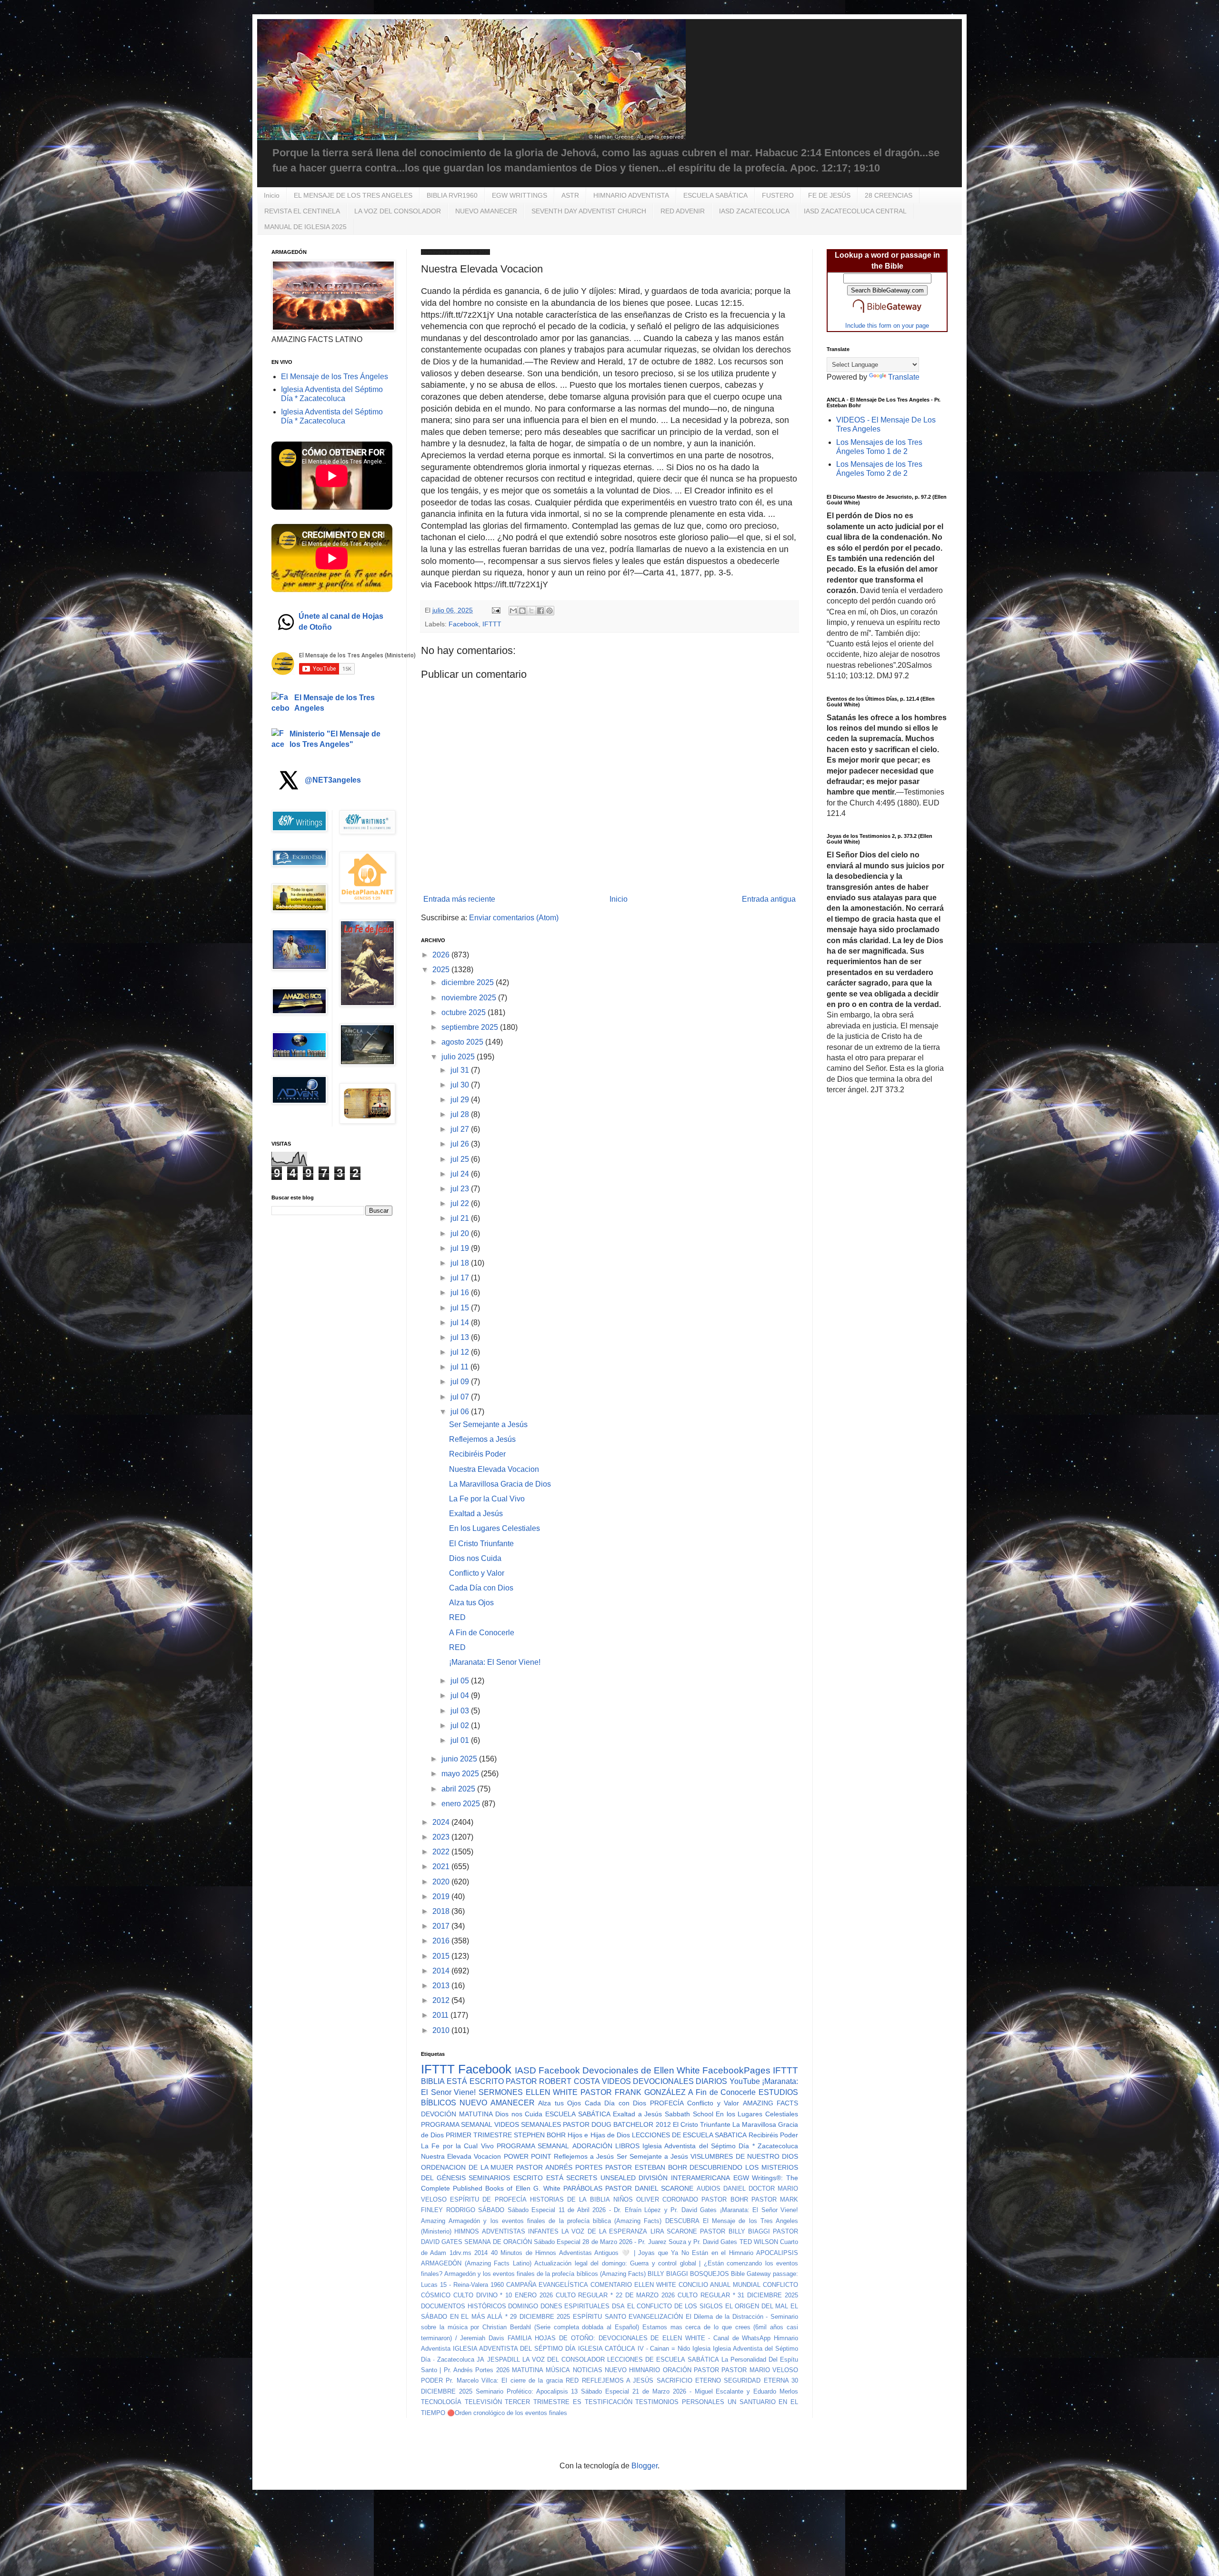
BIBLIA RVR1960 (452, 195)
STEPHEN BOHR (540, 2135)
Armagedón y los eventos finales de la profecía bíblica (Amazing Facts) (555, 2221)
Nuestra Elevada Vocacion (494, 1469)
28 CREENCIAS (889, 195)
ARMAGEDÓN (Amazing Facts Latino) (476, 2263)
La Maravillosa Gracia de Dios (500, 1484)
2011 (441, 2015)
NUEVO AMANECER (486, 211)
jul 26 (461, 1144)
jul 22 (461, 1203)
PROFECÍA (667, 2103)
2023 (442, 1837)
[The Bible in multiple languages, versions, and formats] (887, 315)
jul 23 (461, 1189)
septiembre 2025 (471, 1027)
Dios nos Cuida (475, 1558)
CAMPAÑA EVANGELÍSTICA (547, 2285)
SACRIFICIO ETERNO (689, 2380)
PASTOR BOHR (724, 2199)
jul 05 (461, 1681)
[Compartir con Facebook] (540, 611)
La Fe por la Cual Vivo (487, 1499)
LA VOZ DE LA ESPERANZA (604, 2231)
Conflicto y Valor (477, 1573)
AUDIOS (709, 2189)
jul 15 (461, 1308)
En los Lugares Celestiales (495, 1528)
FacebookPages (736, 2070)
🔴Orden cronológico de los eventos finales (507, 2413)
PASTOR (706, 2370)
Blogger (644, 2466)
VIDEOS (616, 2081)
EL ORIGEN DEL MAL (757, 2306)
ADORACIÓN (592, 2146)
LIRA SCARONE (674, 2231)
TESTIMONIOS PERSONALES (680, 2402)
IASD (525, 2070)
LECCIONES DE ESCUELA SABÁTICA (663, 2360)
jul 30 (461, 1085)
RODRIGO (461, 2210)
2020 (442, 1882)
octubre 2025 (465, 1012)
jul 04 (461, 1696)
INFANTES (543, 2231)
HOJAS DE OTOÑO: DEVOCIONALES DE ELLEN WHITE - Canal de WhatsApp (653, 2338)
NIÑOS (623, 2199)
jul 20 (461, 1233)
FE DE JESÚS (829, 195)
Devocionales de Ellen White (641, 2070)
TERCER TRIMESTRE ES (543, 2402)
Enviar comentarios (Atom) (514, 918)
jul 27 (461, 1129)
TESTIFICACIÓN (609, 2402)
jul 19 (461, 1248)
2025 (442, 970)
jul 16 (461, 1293)
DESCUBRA (682, 2221)
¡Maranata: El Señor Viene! (759, 2210)
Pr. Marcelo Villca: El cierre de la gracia (504, 2380)
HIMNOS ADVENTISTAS (490, 2231)
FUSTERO (778, 195)
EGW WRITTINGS (520, 195)
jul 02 (461, 1726)
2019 (442, 1897)
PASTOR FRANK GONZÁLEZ (633, 2092)
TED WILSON (759, 2242)
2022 (442, 1852)
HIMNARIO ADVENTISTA (631, 195)
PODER (432, 2380)
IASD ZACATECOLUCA (754, 211)
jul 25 (461, 1159)
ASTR (570, 195)
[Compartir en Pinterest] (550, 611)
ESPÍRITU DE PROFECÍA (488, 2199)
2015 (442, 1956)
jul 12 (461, 1352)
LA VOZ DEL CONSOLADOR (398, 211)
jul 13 (461, 1337)
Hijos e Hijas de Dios (599, 2135)
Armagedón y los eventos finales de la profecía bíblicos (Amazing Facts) (545, 2274)
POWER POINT (528, 2156)
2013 (442, 1986)
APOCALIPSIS (777, 2253)
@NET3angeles (333, 780)
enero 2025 (462, 1804)
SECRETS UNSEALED (601, 2178)
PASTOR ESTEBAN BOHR (646, 2167)
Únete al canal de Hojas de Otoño (341, 621)
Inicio (272, 195)
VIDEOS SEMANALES (528, 2124)
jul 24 (461, 1174)
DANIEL (734, 2189)
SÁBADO (491, 2210)
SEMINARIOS (489, 2178)
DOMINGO (523, 2306)
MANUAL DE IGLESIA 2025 (305, 227)
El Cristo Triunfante (481, 1544)
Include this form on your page (887, 326)
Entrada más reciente (459, 899)
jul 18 (461, 1263)
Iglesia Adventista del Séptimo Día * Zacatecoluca (720, 2146)
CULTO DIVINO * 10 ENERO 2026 (503, 2295)
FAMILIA (520, 2338)
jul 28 (461, 1114)
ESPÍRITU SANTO (600, 2317)
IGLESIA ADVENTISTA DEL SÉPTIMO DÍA (514, 2349)
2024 (442, 1822)
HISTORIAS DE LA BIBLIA (570, 2199)
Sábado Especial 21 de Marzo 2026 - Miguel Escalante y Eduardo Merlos (689, 2391)
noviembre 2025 (470, 998)
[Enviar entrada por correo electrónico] (495, 610)
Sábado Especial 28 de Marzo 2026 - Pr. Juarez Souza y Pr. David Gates (635, 2242)
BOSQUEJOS (709, 2274)
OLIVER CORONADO (667, 2199)
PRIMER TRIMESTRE (479, 2135)
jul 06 (461, 1412)
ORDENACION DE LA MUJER (467, 2167)
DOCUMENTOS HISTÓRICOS (464, 2306)
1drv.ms (460, 2253)
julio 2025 (459, 1057)
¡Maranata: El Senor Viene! (495, 1662)
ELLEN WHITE (552, 2092)
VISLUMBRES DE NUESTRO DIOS (744, 2156)
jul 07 (461, 1397)
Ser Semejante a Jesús (488, 1424)
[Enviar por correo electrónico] (513, 611)
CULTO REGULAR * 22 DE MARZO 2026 (615, 2295)
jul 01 (461, 1740)
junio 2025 (460, 1759)
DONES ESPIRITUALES (575, 2306)
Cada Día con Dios (481, 1588)
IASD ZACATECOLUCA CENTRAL (855, 211)
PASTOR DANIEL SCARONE (649, 2188)
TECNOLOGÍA (441, 2402)
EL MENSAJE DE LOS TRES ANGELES (353, 195)
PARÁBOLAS (583, 2188)
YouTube (745, 2081)
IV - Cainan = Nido (664, 2349)
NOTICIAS (588, 2370)
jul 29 (461, 1100)
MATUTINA (528, 2370)
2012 (442, 2000)
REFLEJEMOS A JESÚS (618, 2380)
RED (457, 1617)
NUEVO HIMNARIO (632, 2370)
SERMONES (501, 2092)
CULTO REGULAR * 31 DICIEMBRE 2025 (738, 2295)
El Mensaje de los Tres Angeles (335, 703)
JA (480, 2360)
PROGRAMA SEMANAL (457, 2124)
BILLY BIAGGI (668, 2274)
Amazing (433, 2221)
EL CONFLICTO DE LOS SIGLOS (675, 2306)
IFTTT (492, 624)
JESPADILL (504, 2360)
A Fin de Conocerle (482, 1633)
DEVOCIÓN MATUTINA (457, 2114)
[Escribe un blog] (522, 611)
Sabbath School (689, 2114)
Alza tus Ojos (471, 1603)
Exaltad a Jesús (476, 1514)
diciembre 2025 (469, 982)
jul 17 (461, 1278)
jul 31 (461, 1070)
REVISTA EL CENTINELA (302, 211)
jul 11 (460, 1367)
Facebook (464, 624)
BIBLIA (433, 2081)
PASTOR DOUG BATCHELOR (608, 2124)
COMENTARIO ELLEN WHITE (633, 2285)
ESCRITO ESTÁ (538, 2178)
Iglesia (701, 2349)
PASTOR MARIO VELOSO (760, 2370)
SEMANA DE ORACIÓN (498, 2242)
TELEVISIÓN (483, 2402)
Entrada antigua (769, 899)
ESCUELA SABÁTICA (715, 195)
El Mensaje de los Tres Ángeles (335, 377)
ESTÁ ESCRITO (475, 2081)
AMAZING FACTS (770, 2103)
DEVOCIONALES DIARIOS (680, 2081)
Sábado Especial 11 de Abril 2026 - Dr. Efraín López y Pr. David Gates (612, 2210)
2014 (442, 1971)
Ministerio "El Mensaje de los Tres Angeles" (335, 739)
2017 (442, 1926)
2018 (442, 1911)
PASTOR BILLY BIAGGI (735, 2231)
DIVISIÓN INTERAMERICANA (684, 2178)
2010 (442, 2030)
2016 (442, 1941)
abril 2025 (459, 1789)
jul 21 (461, 1218)
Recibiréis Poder (477, 1454)
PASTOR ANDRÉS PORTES (559, 2167)
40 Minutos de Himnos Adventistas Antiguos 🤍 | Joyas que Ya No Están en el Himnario (622, 2253)
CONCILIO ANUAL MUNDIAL (719, 2285)
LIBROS (627, 2146)
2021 (442, 1867)
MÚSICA (558, 2370)
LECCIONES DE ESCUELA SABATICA (689, 2135)
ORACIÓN (677, 2370)
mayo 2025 (461, 1774)
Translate (904, 377)
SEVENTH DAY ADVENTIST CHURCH (589, 211)
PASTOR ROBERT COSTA (553, 2081)
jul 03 (461, 1711)
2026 (442, 955)
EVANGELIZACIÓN (656, 2317)
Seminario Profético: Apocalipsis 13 (527, 2391)
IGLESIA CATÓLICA (607, 2349)
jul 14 (461, 1323)
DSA (618, 2306)
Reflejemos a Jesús (482, 1439)
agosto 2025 (463, 1042)
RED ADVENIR (683, 211)
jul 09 (461, 1382)
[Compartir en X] (531, 611)
